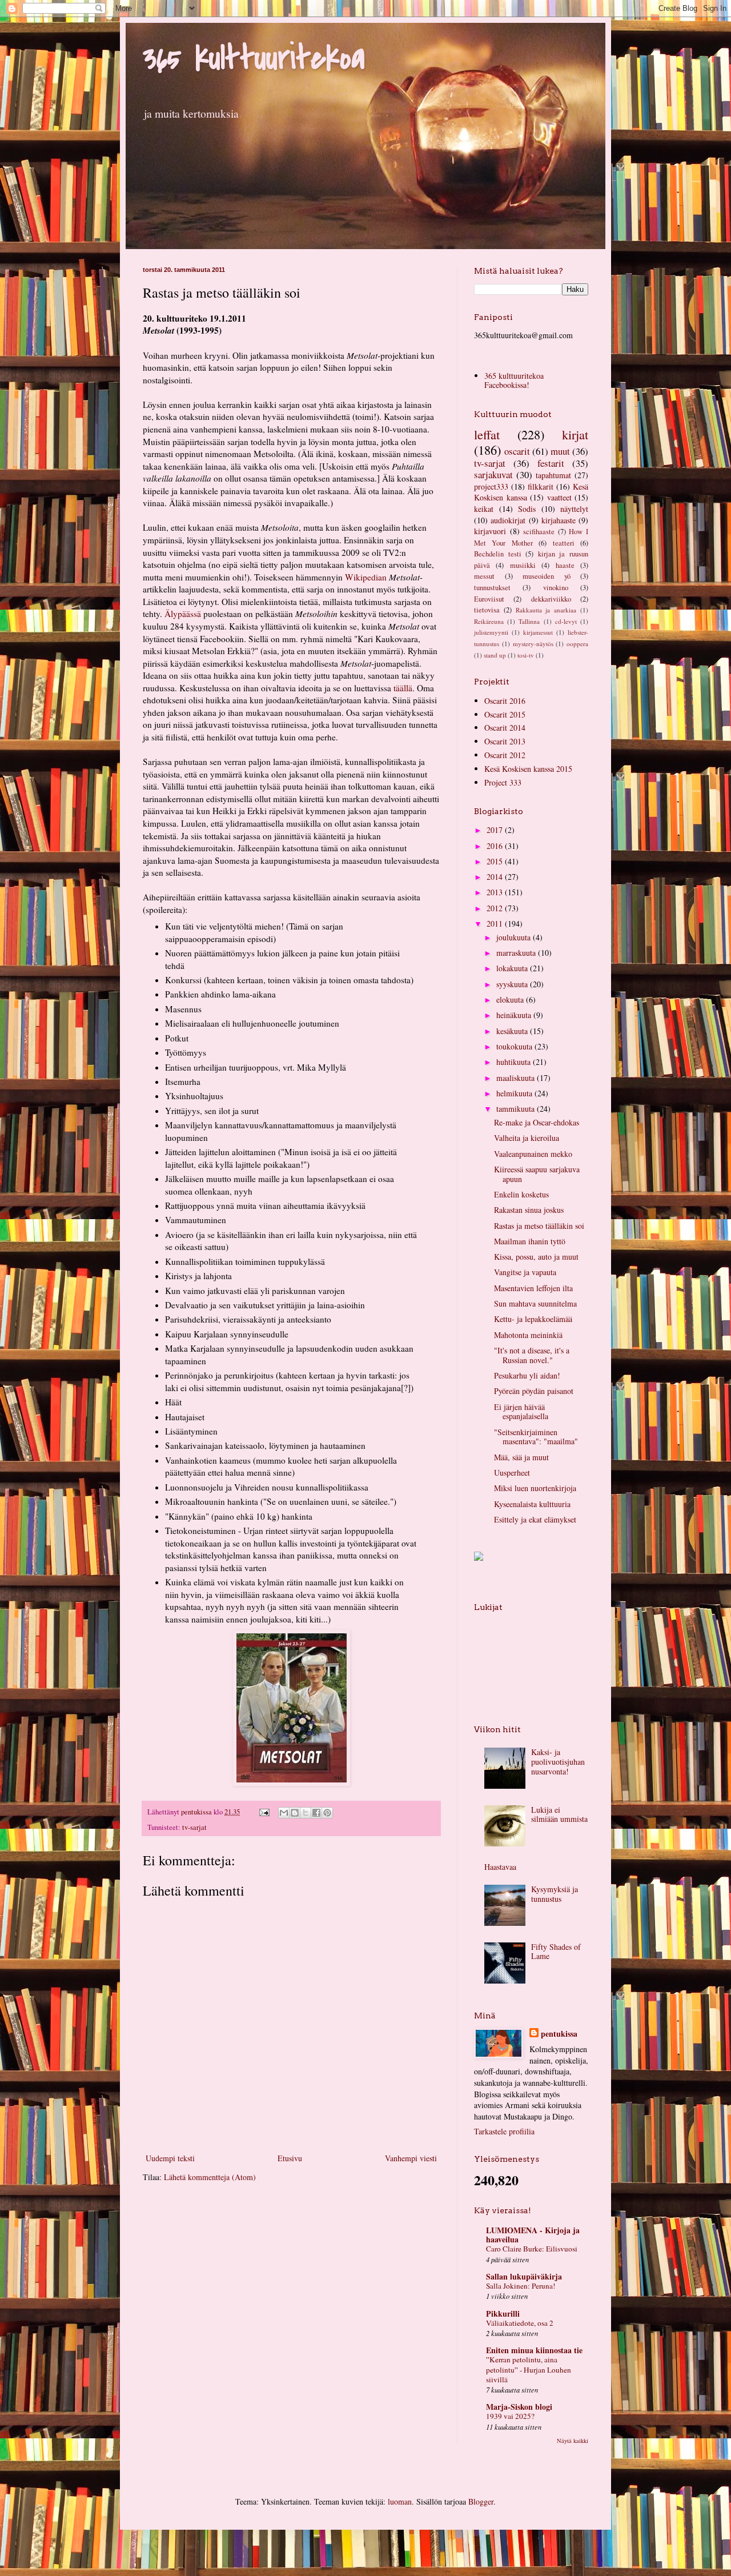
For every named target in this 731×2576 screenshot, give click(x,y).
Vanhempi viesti (411, 2158)
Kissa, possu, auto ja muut (536, 1257)
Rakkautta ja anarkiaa (546, 610)
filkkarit (541, 486)
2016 (496, 846)
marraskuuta (517, 953)
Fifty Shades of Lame (556, 1952)
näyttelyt (574, 509)
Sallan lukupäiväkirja (524, 2276)
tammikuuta (517, 1109)
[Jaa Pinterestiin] (327, 1813)
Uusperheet (512, 1473)
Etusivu (290, 2158)
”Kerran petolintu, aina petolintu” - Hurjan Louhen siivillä (529, 2369)
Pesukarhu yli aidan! (527, 1375)
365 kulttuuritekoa (254, 59)
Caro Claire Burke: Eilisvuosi (532, 2249)
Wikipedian (366, 577)
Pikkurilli (503, 2313)
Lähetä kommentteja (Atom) (210, 2177)
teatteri (564, 543)
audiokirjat (508, 520)
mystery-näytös (533, 644)
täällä (403, 688)
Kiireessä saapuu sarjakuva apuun (537, 1174)
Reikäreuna (489, 621)
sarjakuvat (493, 474)
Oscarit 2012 (505, 755)
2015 (496, 861)
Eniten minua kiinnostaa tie (534, 2350)
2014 (496, 877)
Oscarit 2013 (505, 741)
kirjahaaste (559, 520)
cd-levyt (566, 621)
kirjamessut (538, 632)
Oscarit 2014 (505, 728)
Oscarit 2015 (505, 714)
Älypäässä (183, 614)
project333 (491, 486)
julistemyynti (491, 632)
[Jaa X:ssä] (306, 1813)
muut (560, 451)
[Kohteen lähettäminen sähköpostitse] (284, 1813)
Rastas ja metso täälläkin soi (539, 1226)
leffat (487, 434)
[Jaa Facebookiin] (316, 1813)
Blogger (481, 2501)
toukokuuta (515, 1046)
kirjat (575, 434)
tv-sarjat (194, 1827)
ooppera (577, 644)
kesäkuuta (513, 1031)
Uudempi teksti (170, 2158)
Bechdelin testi (498, 554)
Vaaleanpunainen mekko (533, 1154)
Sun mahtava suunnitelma (535, 1303)
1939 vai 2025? (510, 2416)
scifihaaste (539, 532)
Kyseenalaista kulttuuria (532, 1504)
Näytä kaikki (573, 2441)
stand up (495, 655)
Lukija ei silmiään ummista (559, 1814)
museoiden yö (547, 576)
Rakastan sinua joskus (529, 1210)
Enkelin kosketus (521, 1194)
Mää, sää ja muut (521, 1457)
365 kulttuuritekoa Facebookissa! (514, 380)
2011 (496, 924)
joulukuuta (515, 937)
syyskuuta (513, 984)
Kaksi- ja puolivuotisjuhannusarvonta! (558, 1762)
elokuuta (511, 999)
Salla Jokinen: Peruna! (521, 2286)
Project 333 (503, 782)
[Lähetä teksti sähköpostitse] (264, 1812)
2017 (496, 830)
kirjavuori (490, 531)
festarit (551, 463)
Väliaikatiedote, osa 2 (520, 2323)
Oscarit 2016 (505, 701)
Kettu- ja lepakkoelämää (533, 1319)
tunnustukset (492, 588)
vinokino (556, 588)
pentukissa (559, 2034)
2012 (496, 908)
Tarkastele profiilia (504, 2131)
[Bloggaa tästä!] (295, 1813)
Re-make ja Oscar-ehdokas (537, 1122)
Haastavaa (500, 1867)
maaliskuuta (517, 1078)
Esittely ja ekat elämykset (535, 1519)
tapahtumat (553, 475)
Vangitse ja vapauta (525, 1272)
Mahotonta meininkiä (528, 1335)
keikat (484, 509)
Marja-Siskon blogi (519, 2407)
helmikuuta (515, 1093)
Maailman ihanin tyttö (530, 1241)
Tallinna (529, 621)
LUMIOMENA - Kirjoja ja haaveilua (533, 2235)
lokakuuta (513, 968)
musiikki (523, 565)
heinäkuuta (515, 1015)
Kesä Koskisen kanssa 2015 (528, 769)
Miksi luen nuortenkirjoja (535, 1488)
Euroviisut (489, 599)
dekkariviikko (551, 599)
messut (484, 576)
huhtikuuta (515, 1062)
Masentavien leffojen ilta (533, 1288)
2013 (496, 892)
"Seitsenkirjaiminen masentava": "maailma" (536, 1437)
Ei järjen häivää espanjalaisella (521, 1412)
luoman (400, 2501)
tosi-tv (526, 655)
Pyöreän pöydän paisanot (534, 1391)
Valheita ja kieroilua (527, 1138)
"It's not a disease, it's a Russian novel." (532, 1355)
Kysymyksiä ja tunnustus (555, 1894)
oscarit (517, 451)
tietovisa (487, 610)
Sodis (527, 509)
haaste (565, 565)
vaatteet (559, 497)
